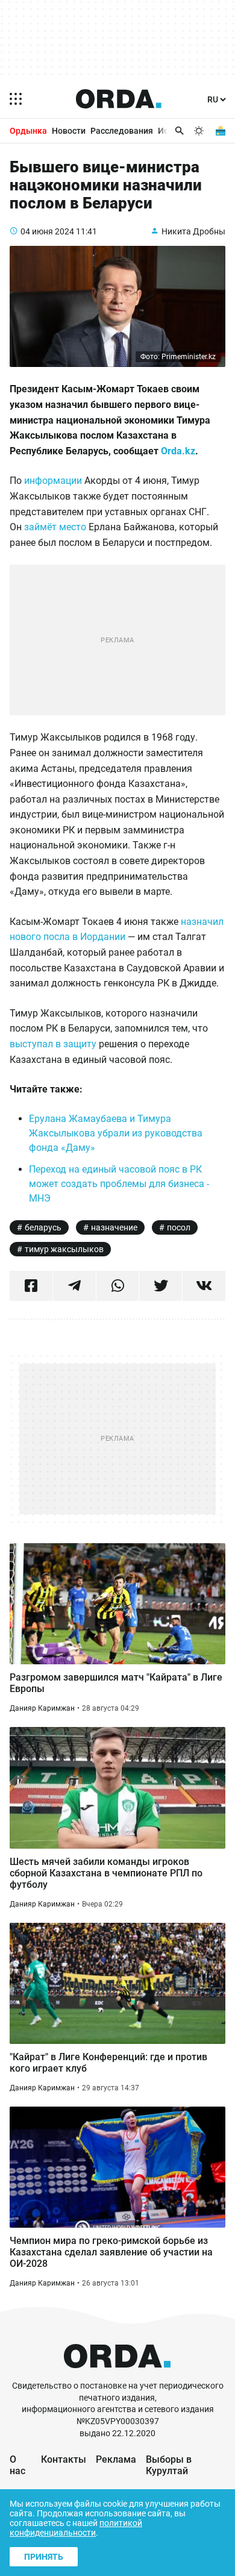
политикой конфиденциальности (76, 2528)
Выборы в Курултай (169, 2465)
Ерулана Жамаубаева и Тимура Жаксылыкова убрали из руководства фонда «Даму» (116, 1133)
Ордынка (28, 131)
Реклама (116, 2459)
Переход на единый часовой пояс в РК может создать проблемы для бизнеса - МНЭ (119, 1184)
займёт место (55, 527)
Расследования (122, 131)
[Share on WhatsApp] (118, 1286)
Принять (44, 2557)
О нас (17, 2465)
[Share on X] (161, 1286)
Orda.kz (178, 451)
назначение (114, 1227)
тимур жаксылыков (64, 1249)
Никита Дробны (193, 231)
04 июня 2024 (47, 231)
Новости (69, 131)
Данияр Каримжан (42, 1708)
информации (53, 481)
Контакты (64, 2459)
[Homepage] (119, 99)
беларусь (43, 1227)
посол (179, 1227)
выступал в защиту (53, 1044)
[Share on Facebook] (31, 1286)
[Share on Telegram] (74, 1286)
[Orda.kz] (117, 2374)
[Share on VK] (204, 1286)
